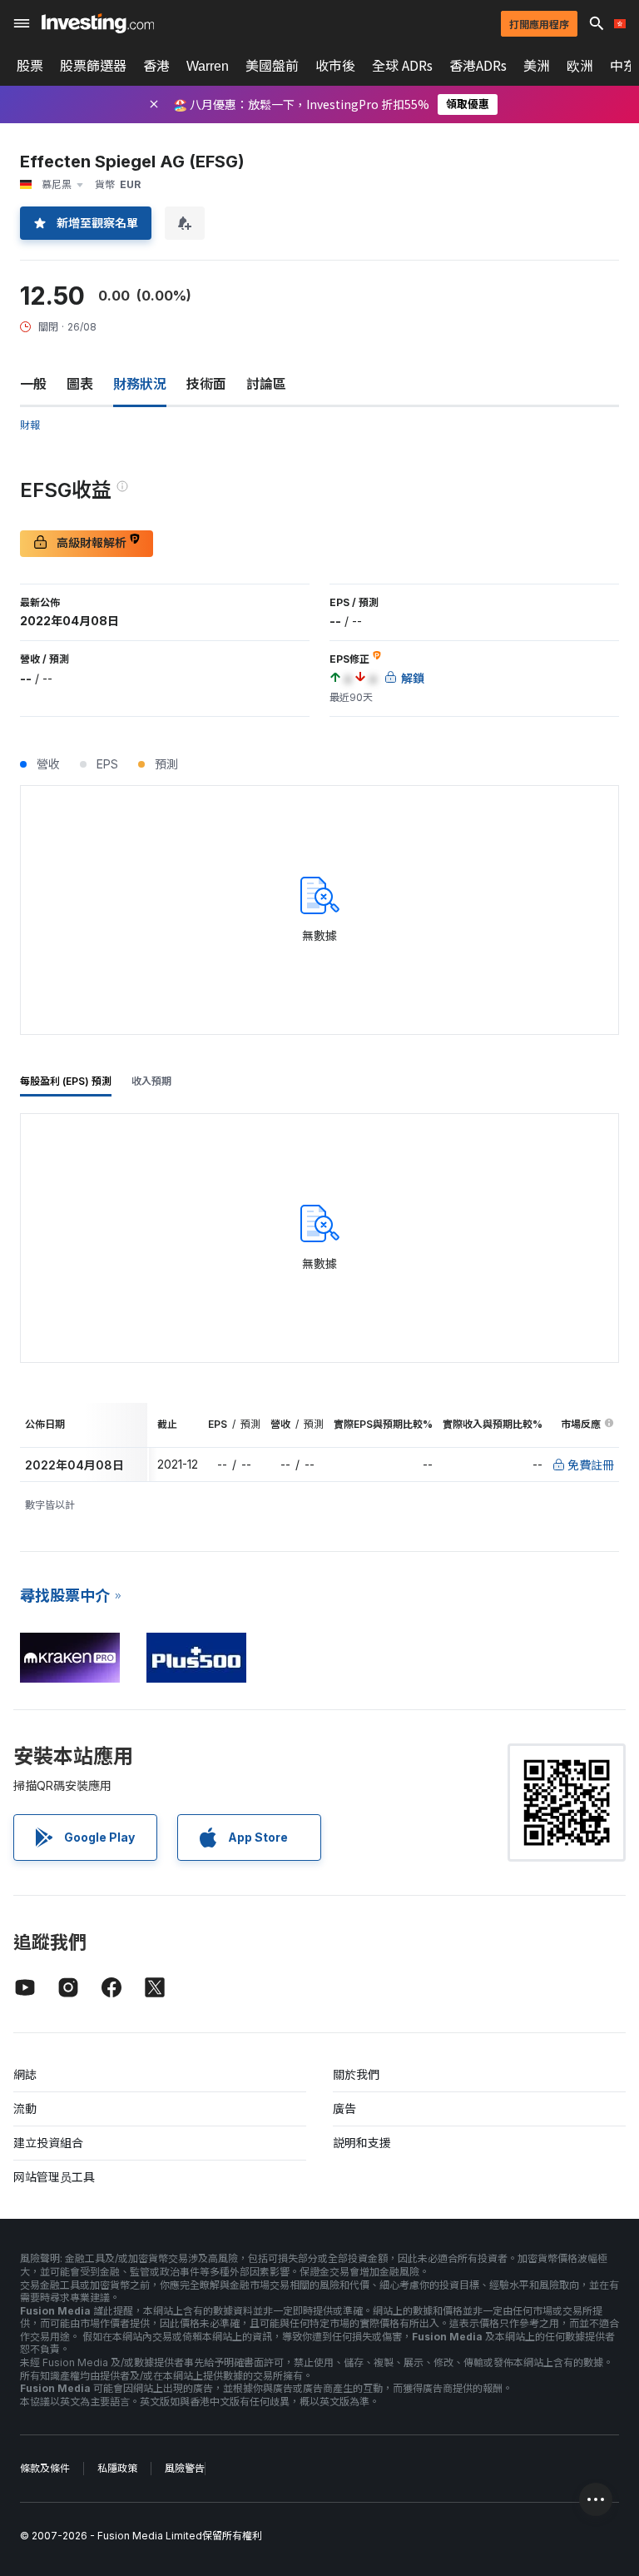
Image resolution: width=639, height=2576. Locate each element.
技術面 (206, 384)
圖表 (80, 384)
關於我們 (356, 2074)
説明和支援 (362, 2143)
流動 (25, 2109)
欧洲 (580, 66)
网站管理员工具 (54, 2177)
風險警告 (185, 2468)
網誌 (25, 2074)
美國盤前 (272, 66)
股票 (30, 66)
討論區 (266, 384)
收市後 (335, 66)
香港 (156, 66)
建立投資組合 (48, 2143)
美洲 (537, 66)
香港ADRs (478, 66)
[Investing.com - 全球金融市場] (98, 23)
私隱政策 (117, 2468)
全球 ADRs (402, 66)
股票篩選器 (93, 66)
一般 (33, 384)
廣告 (344, 2109)
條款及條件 (45, 2468)
